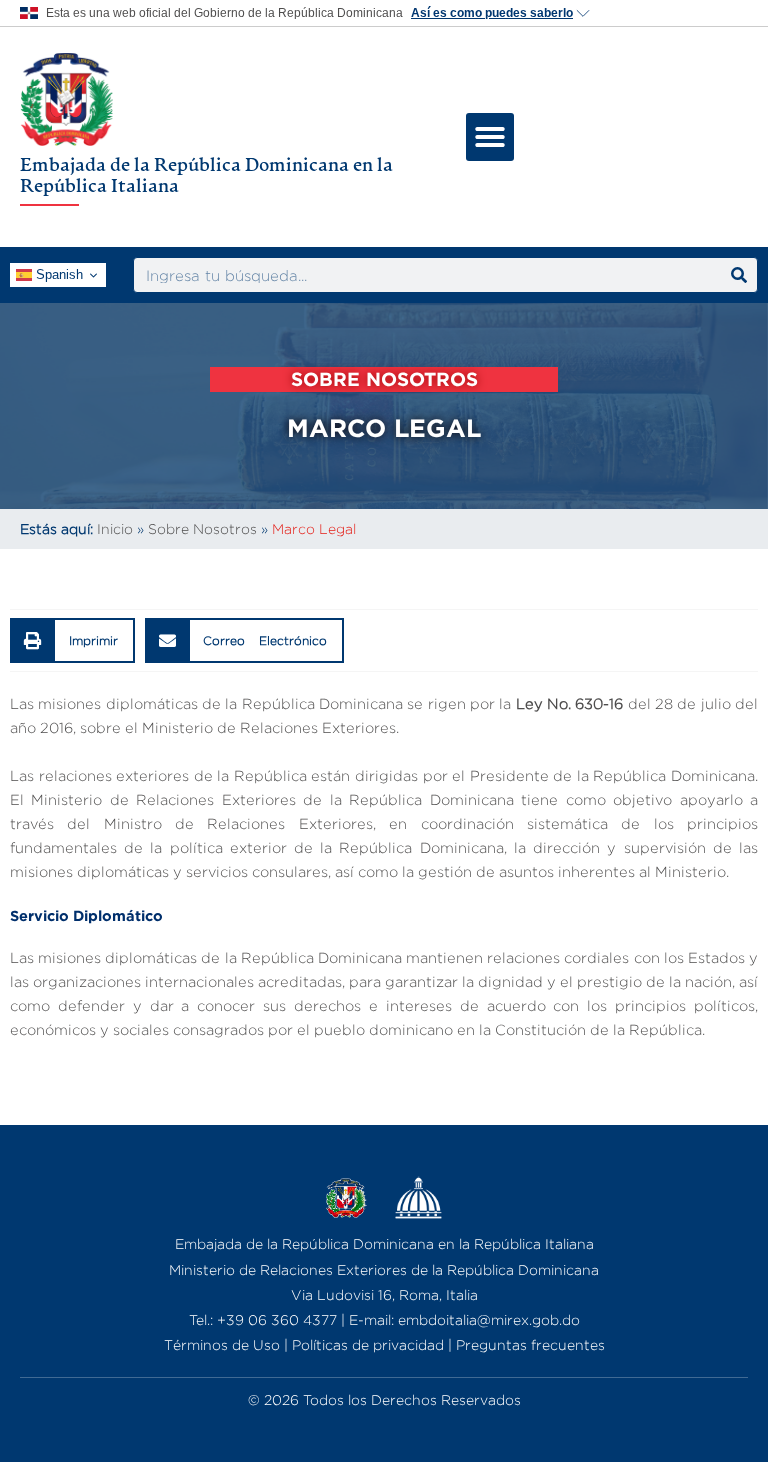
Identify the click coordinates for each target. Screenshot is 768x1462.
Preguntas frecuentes (530, 1344)
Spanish (57, 274)
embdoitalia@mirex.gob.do (489, 1319)
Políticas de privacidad (368, 1344)
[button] (490, 137)
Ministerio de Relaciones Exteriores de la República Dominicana (384, 1269)
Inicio (115, 528)
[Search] (739, 275)
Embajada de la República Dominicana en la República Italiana (206, 175)
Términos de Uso (222, 1344)
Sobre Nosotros (202, 528)
